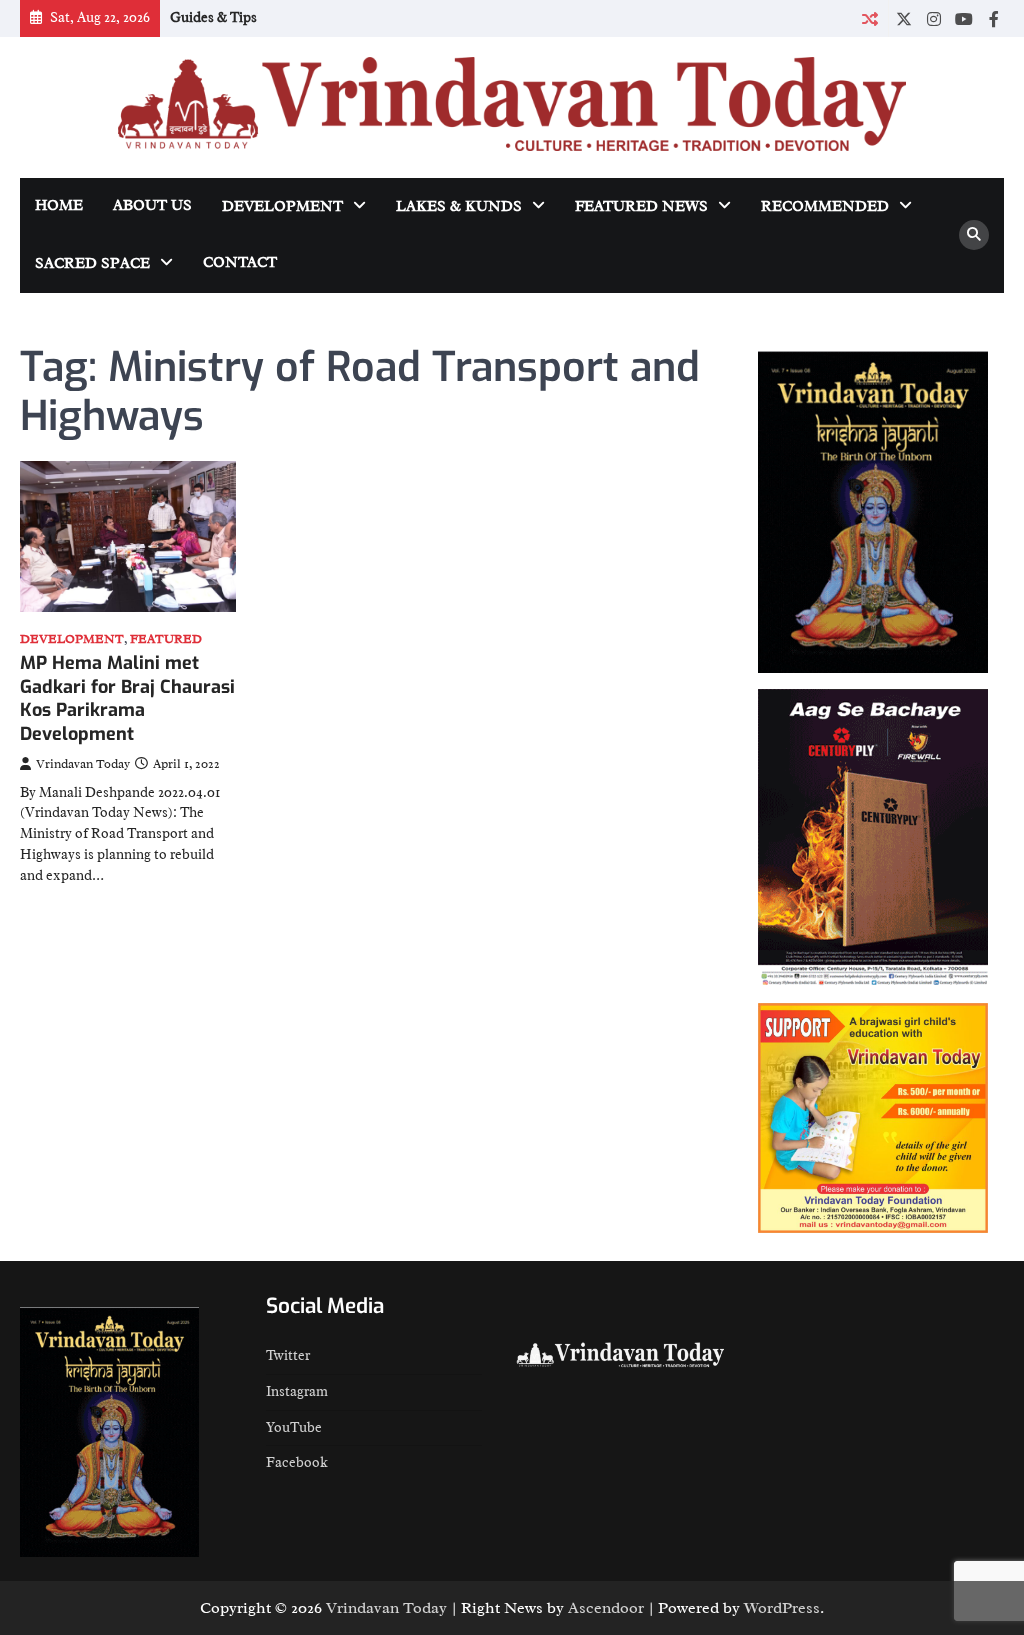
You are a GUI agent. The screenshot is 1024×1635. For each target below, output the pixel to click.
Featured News (641, 206)
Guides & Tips (213, 17)
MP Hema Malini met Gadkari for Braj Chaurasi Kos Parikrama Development (127, 698)
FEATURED (166, 639)
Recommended (825, 206)
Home (59, 205)
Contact (240, 262)
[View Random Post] (869, 18)
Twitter (288, 1355)
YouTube (294, 1427)
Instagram (297, 1391)
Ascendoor (606, 1608)
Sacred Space (92, 263)
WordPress (782, 1608)
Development (282, 206)
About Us (152, 205)
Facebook (297, 1462)
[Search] (974, 235)
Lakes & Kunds (459, 206)
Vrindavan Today (83, 764)
